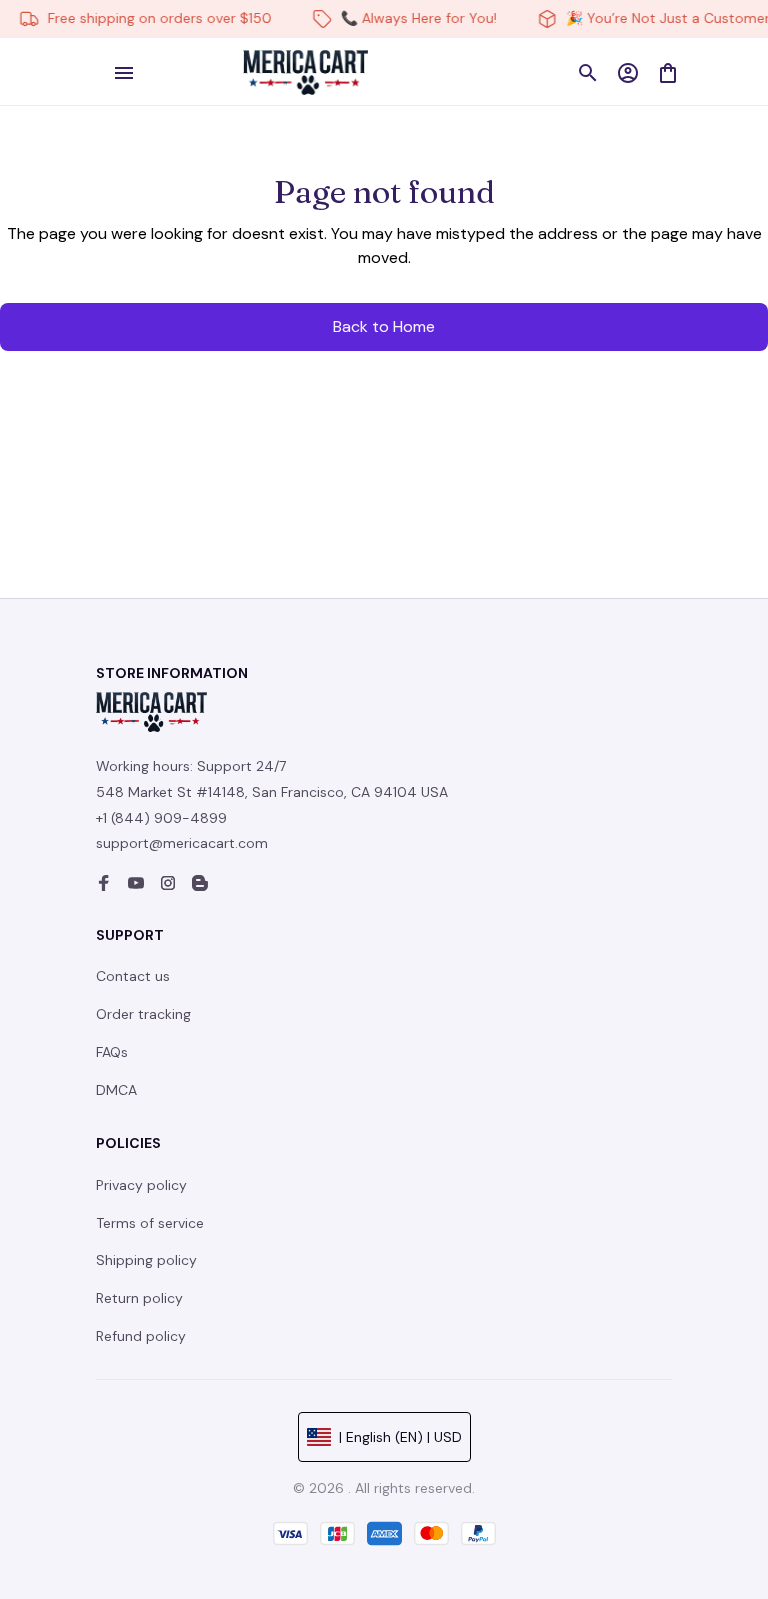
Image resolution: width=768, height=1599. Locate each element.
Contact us (133, 976)
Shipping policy (146, 1260)
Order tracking (143, 1014)
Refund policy (141, 1336)
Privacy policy (141, 1185)
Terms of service (150, 1223)
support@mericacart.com (182, 843)
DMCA (116, 1090)
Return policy (139, 1298)
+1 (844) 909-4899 (161, 818)
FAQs (112, 1052)
